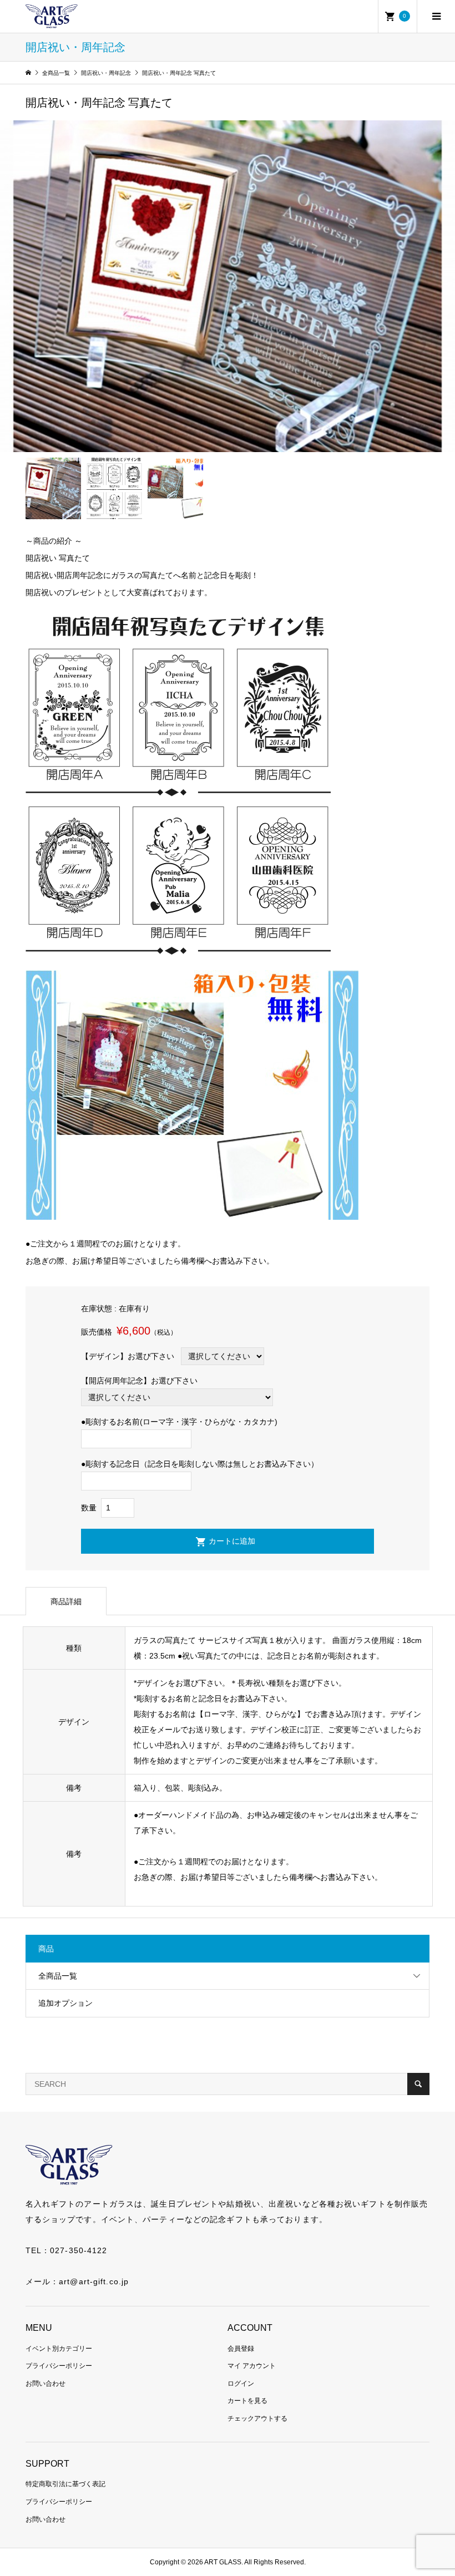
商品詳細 (66, 1601)
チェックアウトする (257, 2418)
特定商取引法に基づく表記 (65, 2484)
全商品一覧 (58, 1976)
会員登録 (241, 2349)
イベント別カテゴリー (59, 2349)
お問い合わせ (46, 2384)
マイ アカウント (252, 2366)
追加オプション (65, 2003)
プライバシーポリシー (59, 2366)
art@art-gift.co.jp (94, 2281)
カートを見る (247, 2401)
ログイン (241, 2384)
